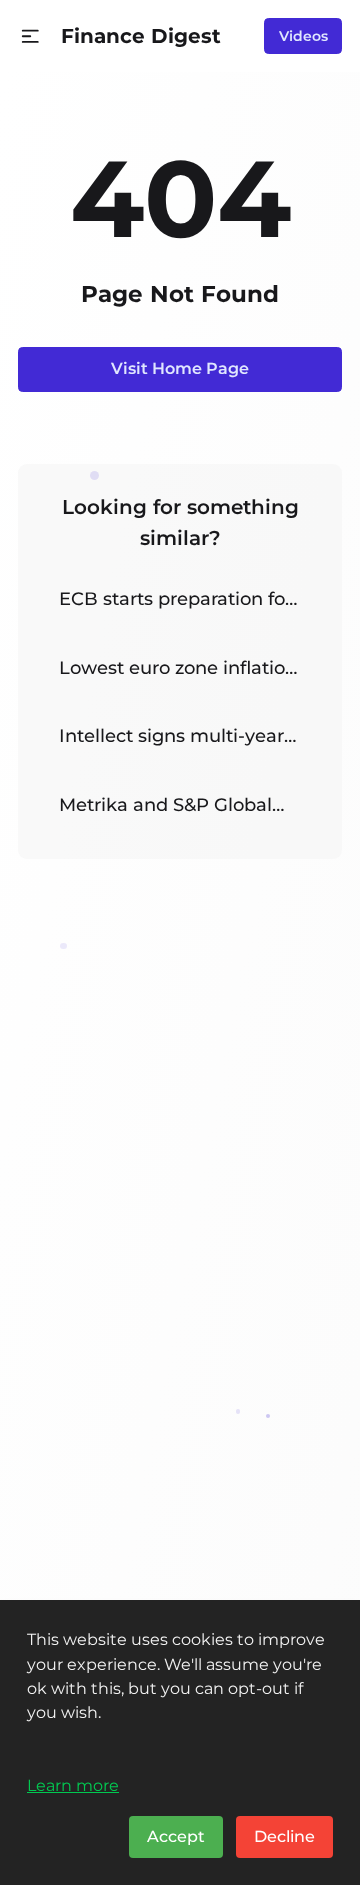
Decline (284, 1836)
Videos (303, 36)
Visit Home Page (180, 368)
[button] (30, 36)
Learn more (73, 1785)
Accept (176, 1836)
